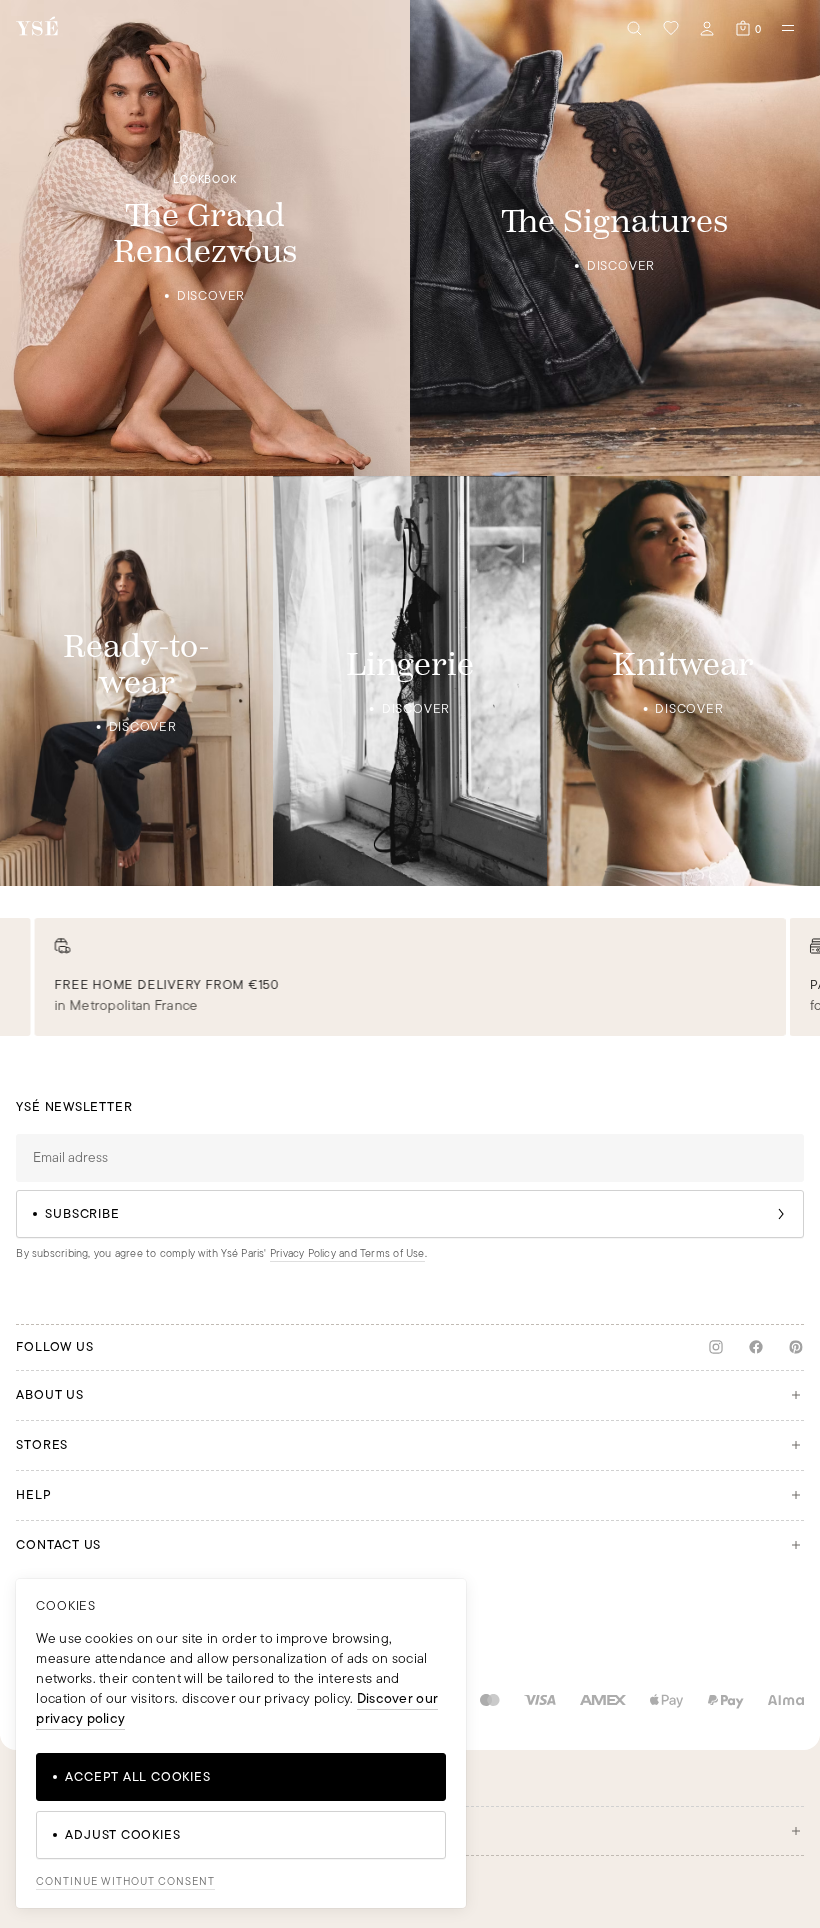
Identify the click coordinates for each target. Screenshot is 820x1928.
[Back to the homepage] (37, 27)
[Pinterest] (796, 1347)
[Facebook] (756, 1347)
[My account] (707, 28)
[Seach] (635, 28)
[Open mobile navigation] (788, 28)
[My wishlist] (671, 28)
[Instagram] (716, 1347)
